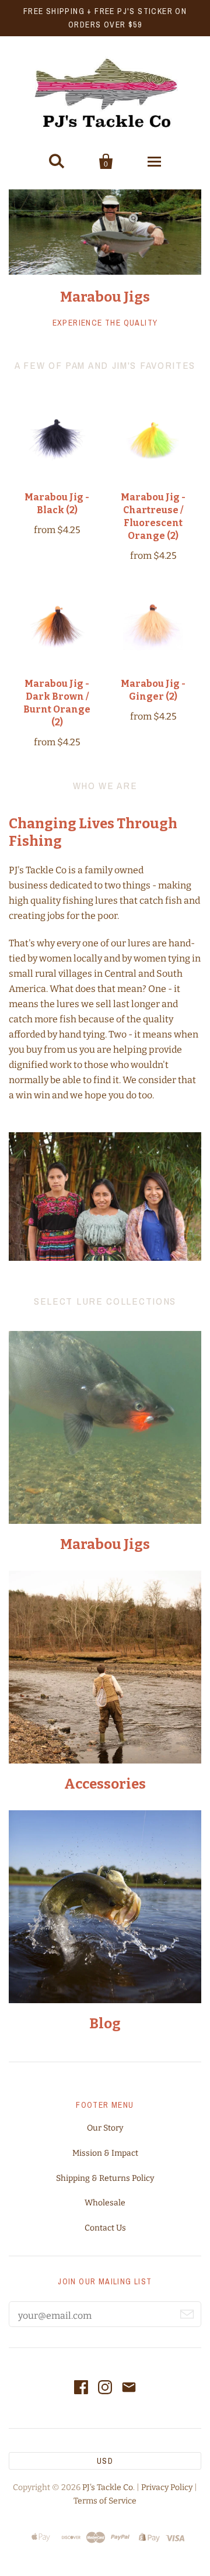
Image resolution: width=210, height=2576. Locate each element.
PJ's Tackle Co (108, 2487)
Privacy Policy (167, 2487)
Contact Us (105, 2228)
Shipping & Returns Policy (105, 2178)
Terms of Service (105, 2501)
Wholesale (105, 2203)
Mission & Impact (105, 2153)
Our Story (105, 2128)
